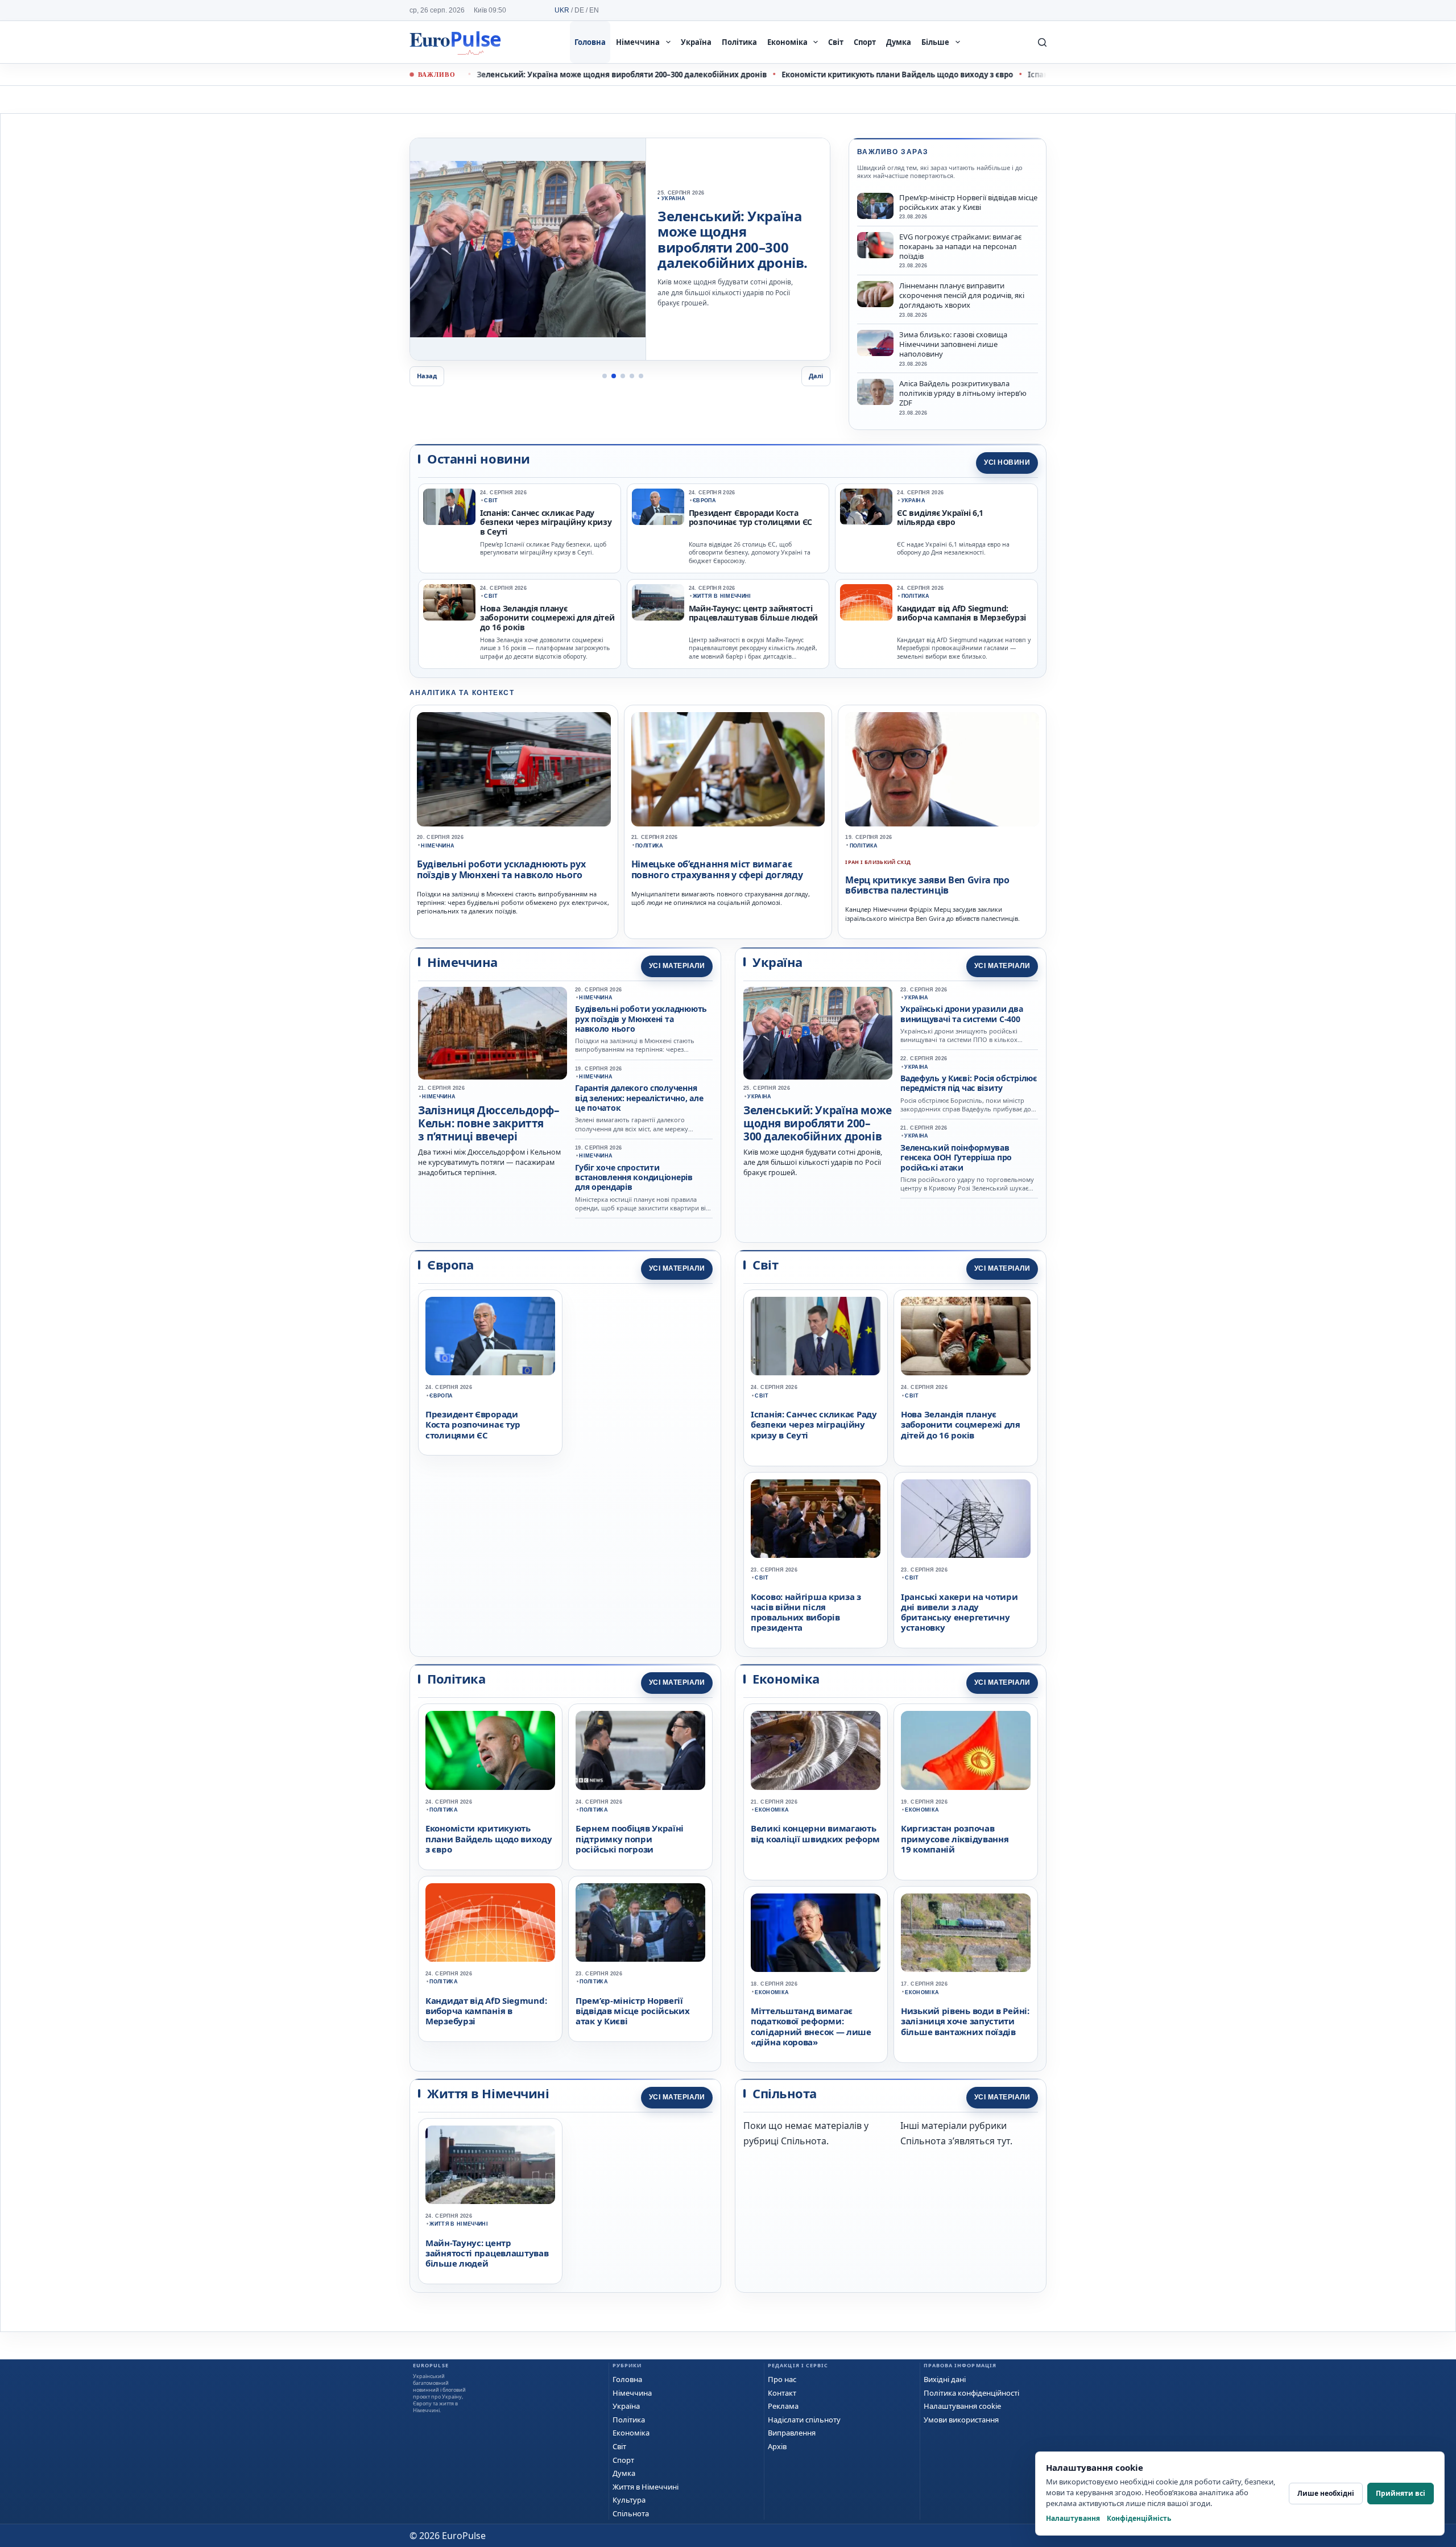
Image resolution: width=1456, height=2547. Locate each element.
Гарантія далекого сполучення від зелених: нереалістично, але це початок (639, 1098)
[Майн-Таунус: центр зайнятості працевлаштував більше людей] (658, 602)
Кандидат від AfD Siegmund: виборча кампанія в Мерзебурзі (961, 613)
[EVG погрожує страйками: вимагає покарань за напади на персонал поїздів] (875, 245)
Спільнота (631, 2513)
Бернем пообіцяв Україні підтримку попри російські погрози (630, 1839)
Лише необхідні (1326, 2493)
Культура (629, 2500)
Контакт (782, 2393)
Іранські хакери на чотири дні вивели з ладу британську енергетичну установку (959, 1612)
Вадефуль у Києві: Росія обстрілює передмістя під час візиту (969, 1083)
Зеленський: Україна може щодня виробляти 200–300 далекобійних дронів (527, 75)
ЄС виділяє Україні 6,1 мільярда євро (940, 518)
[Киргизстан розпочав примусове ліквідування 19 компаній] (966, 1750)
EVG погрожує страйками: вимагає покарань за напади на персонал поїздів (960, 247)
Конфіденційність (1139, 2518)
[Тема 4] (632, 376)
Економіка (787, 42)
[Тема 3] (623, 376)
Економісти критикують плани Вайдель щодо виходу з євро (803, 75)
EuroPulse (455, 42)
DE (579, 10)
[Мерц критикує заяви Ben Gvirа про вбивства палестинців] (942, 770)
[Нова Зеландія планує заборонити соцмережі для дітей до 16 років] (449, 602)
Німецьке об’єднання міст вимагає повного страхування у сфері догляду (717, 869)
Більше (935, 42)
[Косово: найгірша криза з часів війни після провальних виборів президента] (816, 1519)
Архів (777, 2446)
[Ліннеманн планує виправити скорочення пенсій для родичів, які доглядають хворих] (875, 294)
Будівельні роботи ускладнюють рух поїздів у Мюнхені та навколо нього (501, 869)
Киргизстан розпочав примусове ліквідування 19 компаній (955, 1839)
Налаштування (1073, 2518)
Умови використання (961, 2420)
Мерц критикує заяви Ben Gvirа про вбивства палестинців (927, 885)
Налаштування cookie (962, 2406)
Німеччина (638, 42)
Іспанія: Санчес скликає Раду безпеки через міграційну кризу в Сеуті (546, 523)
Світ (836, 42)
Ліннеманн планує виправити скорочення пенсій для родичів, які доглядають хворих (962, 295)
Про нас (782, 2379)
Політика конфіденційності (971, 2393)
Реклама (783, 2406)
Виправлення (792, 2433)
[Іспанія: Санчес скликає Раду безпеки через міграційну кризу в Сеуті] (449, 507)
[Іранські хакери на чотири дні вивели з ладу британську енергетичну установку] (966, 1519)
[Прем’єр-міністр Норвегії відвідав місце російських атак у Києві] (875, 206)
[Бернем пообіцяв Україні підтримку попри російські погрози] (640, 1750)
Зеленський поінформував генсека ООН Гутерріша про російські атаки (956, 1157)
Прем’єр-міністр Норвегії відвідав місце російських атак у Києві (968, 202)
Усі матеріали (677, 966)
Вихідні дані (945, 2379)
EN (594, 10)
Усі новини (1007, 462)
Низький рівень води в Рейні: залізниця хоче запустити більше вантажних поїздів (965, 2021)
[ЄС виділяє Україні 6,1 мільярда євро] (866, 507)
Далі (816, 376)
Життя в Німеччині (722, 596)
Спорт (865, 42)
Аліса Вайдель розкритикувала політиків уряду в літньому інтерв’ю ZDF (963, 393)
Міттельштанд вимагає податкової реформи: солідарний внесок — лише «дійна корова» (811, 2026)
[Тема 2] (614, 376)
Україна (696, 42)
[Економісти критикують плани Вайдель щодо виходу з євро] (528, 249)
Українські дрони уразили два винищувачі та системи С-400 (961, 1014)
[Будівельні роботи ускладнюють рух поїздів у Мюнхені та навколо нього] (514, 770)
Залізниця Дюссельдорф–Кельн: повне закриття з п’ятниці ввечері (489, 1123)
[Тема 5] (641, 376)
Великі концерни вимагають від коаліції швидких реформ (815, 1833)
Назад (427, 376)
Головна (590, 42)
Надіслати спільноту (804, 2420)
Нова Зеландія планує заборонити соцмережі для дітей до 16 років (547, 618)
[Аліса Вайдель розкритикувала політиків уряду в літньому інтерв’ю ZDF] (875, 392)
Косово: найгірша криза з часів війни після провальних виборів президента (806, 1612)
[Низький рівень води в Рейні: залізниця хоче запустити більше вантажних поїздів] (966, 1933)
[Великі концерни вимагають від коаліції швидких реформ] (816, 1750)
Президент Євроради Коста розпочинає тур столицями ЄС (750, 518)
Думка (899, 42)
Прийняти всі (1401, 2493)
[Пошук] (1042, 42)
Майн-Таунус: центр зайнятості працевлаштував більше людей (753, 613)
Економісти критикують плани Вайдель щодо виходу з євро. (735, 240)
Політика (739, 42)
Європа (704, 501)
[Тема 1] (605, 376)
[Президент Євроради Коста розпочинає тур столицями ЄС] (658, 507)
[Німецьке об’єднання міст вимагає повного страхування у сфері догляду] (728, 770)
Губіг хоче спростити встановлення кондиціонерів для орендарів (634, 1177)
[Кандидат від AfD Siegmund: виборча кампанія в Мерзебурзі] (866, 602)
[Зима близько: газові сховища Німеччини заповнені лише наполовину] (875, 343)
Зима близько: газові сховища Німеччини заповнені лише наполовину (953, 344)
